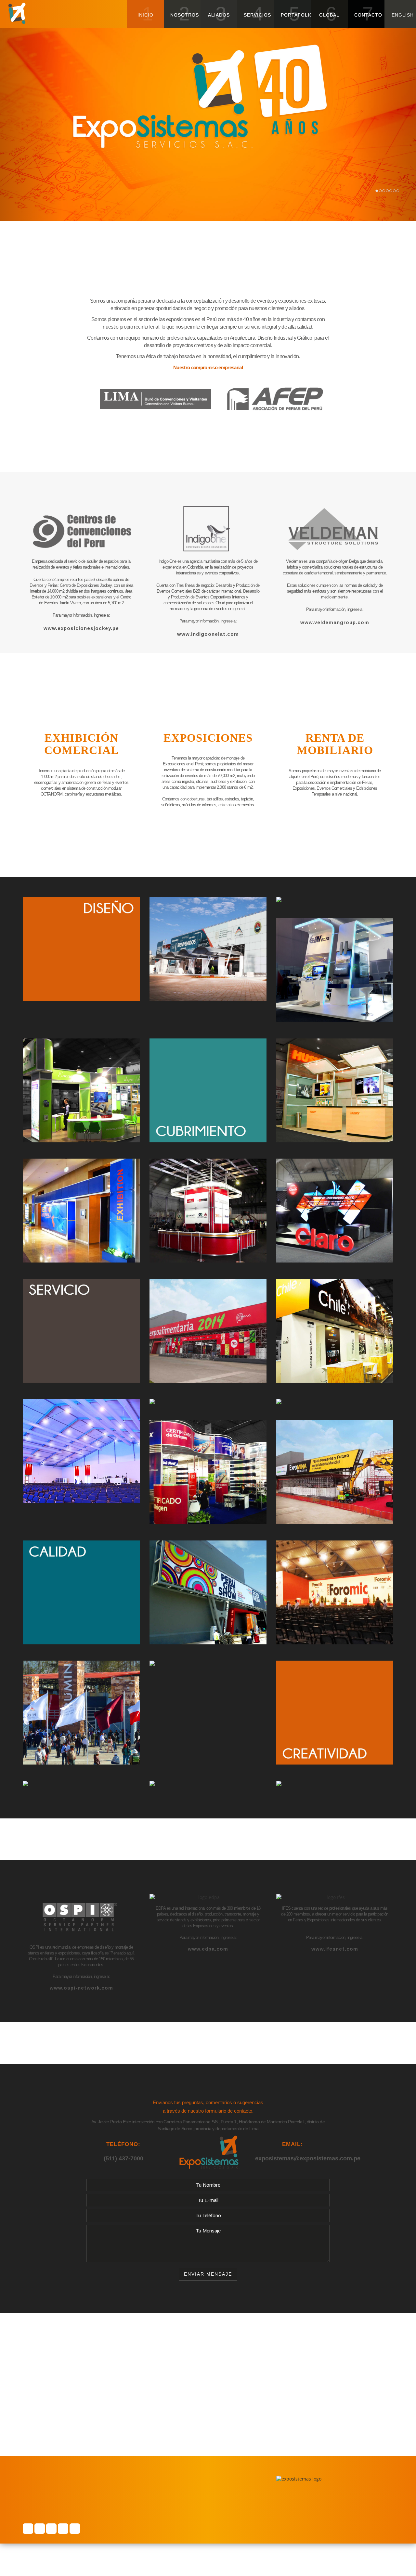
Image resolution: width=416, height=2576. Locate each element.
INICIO (145, 14)
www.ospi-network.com (81, 1988)
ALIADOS (219, 14)
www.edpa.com (208, 1949)
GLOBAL (329, 14)
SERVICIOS (257, 14)
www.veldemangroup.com (335, 622)
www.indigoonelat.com (208, 634)
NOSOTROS (185, 14)
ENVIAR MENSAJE (208, 2274)
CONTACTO (368, 14)
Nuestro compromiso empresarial (208, 367)
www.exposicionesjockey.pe (81, 628)
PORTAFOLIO (296, 14)
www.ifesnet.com (335, 1949)
